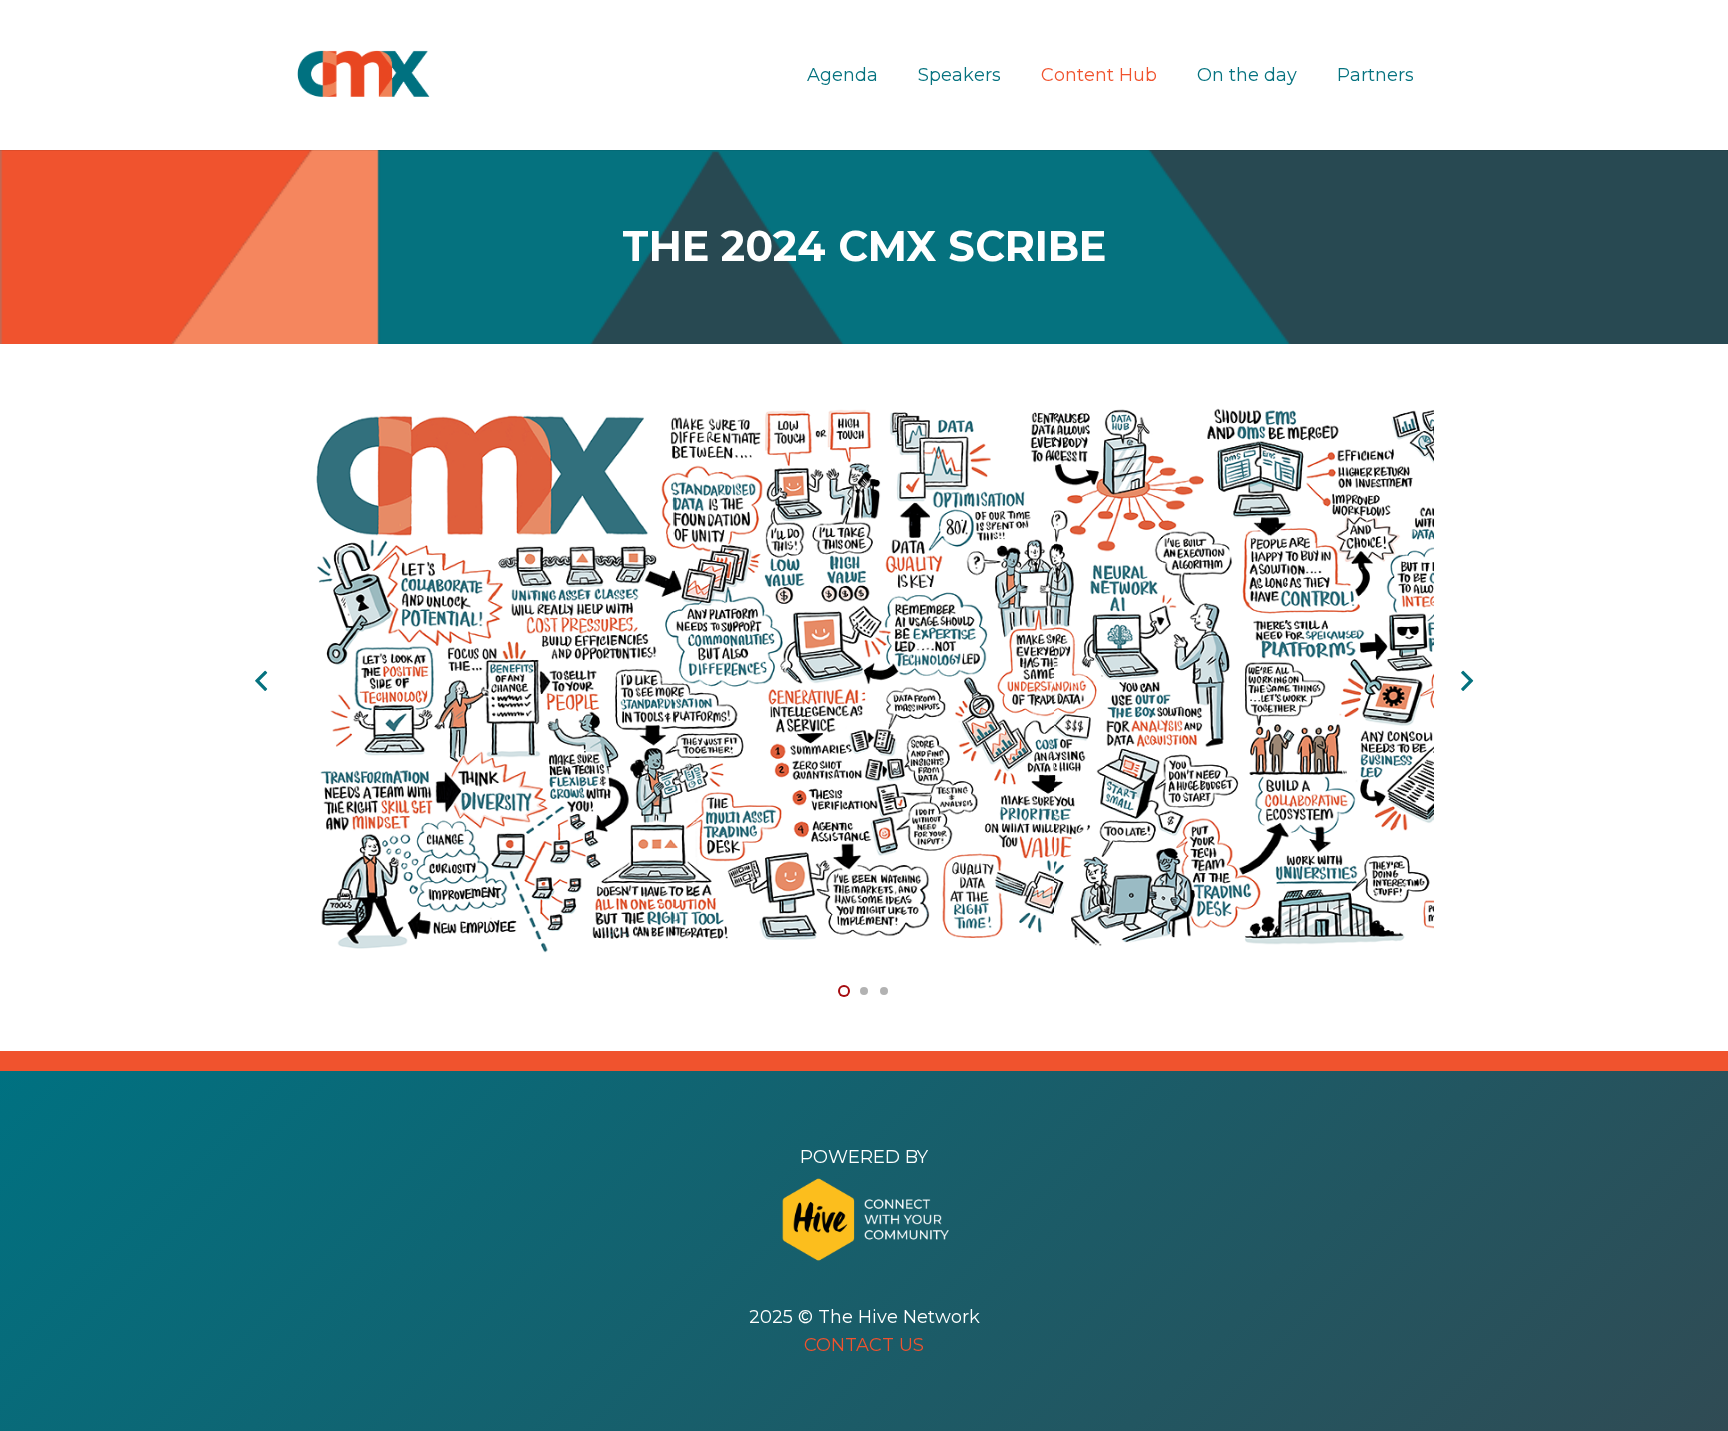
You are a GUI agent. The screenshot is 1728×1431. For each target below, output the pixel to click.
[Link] (363, 75)
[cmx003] (1244, 412)
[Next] (1465, 680)
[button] (844, 991)
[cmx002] (864, 412)
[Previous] (262, 680)
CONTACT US (864, 1345)
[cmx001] (484, 412)
